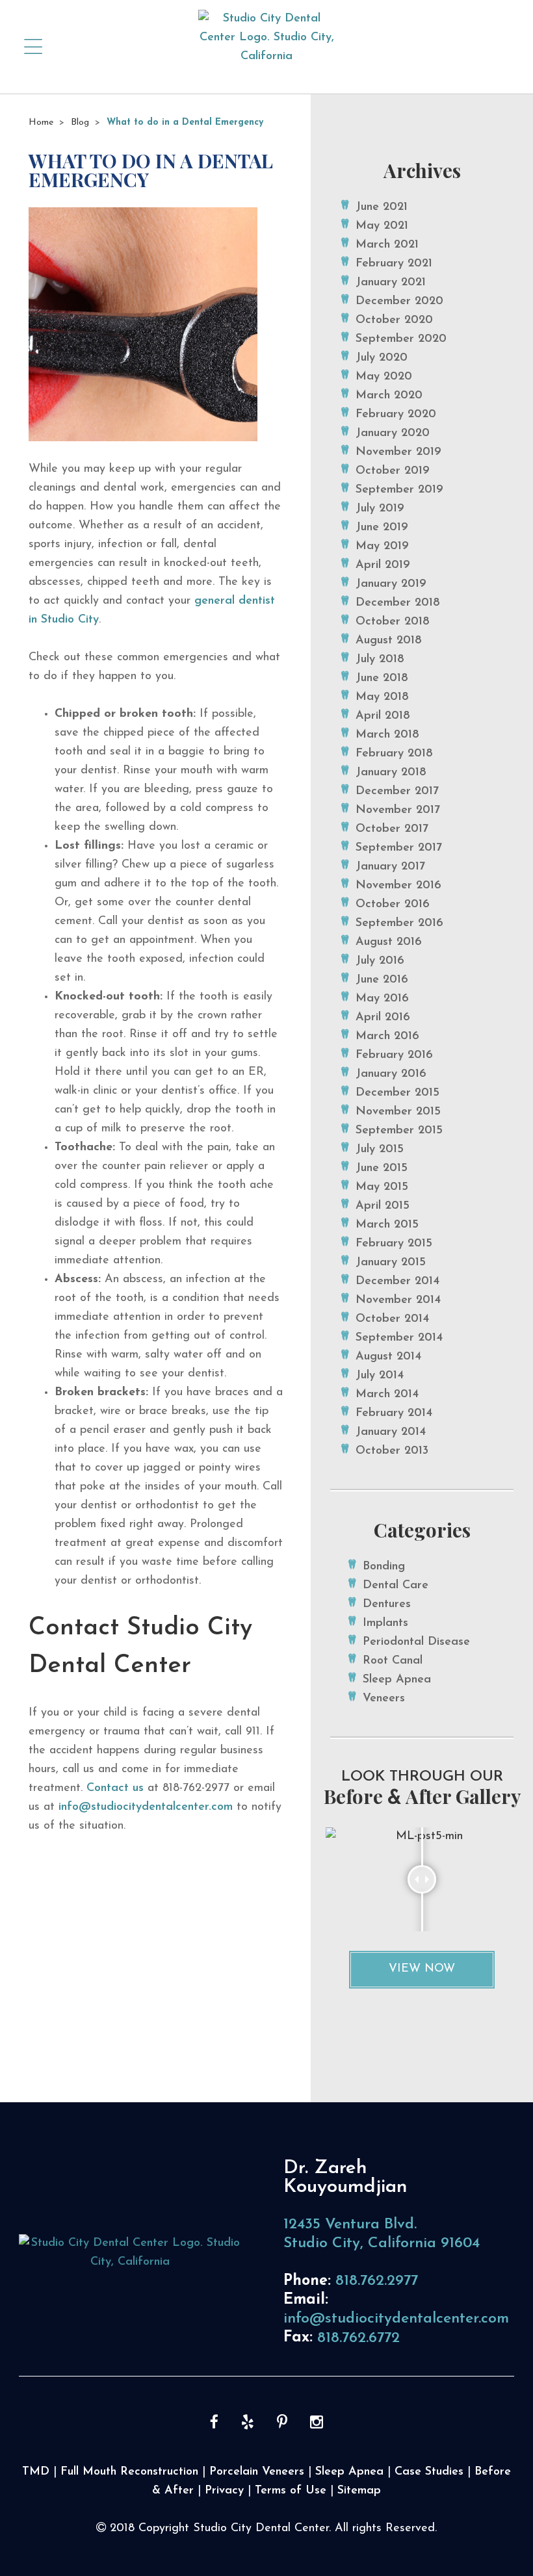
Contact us (115, 1788)
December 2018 (398, 603)
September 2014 (399, 1338)
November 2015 (398, 1112)
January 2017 (390, 867)
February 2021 (394, 264)
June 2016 (382, 980)
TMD (36, 2472)
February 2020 (396, 415)
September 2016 (399, 923)
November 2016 (398, 886)
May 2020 (384, 377)
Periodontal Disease (416, 1642)
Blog (80, 122)
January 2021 (391, 283)
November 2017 (398, 810)
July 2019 (380, 509)
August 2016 (389, 942)
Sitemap (359, 2491)
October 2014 (392, 1319)
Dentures (387, 1604)
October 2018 (393, 622)
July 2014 (380, 1376)
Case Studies (429, 2472)
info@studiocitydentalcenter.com (146, 1807)
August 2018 (389, 641)
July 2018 (380, 660)
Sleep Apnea (397, 1680)
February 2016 (394, 1055)
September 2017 (399, 848)
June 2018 (382, 678)
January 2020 (393, 433)
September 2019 (399, 490)
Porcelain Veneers (257, 2472)
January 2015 (391, 1263)
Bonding (384, 1567)
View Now (422, 1969)
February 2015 (394, 1244)
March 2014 (387, 1395)
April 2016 (383, 1018)
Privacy (224, 2491)
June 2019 (382, 528)
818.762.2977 (377, 2281)
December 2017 (397, 792)
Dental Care (396, 1586)
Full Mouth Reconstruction (129, 2472)
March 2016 (387, 1037)
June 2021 (382, 207)
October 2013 (392, 1451)
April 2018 (383, 716)
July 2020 (382, 358)
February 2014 (394, 1413)
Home (41, 122)
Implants (385, 1623)
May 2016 (382, 999)
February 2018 (394, 754)
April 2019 (383, 565)
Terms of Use (291, 2491)
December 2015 (397, 1093)
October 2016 (393, 905)
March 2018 (387, 735)
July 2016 (380, 961)
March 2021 (387, 245)
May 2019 (382, 547)
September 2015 (399, 1131)
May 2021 (382, 226)
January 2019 (391, 584)
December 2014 (397, 1282)
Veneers (384, 1699)
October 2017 (392, 829)
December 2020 (399, 302)
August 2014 (388, 1357)
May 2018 (382, 697)
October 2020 (394, 320)
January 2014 (391, 1432)
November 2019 (398, 452)
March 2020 (389, 396)
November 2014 (398, 1300)
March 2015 (387, 1225)
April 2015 (383, 1206)
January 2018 (391, 773)
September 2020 (401, 339)
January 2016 (391, 1074)
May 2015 (382, 1187)
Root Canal (393, 1661)
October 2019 (393, 471)
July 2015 (380, 1150)
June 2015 (382, 1168)
